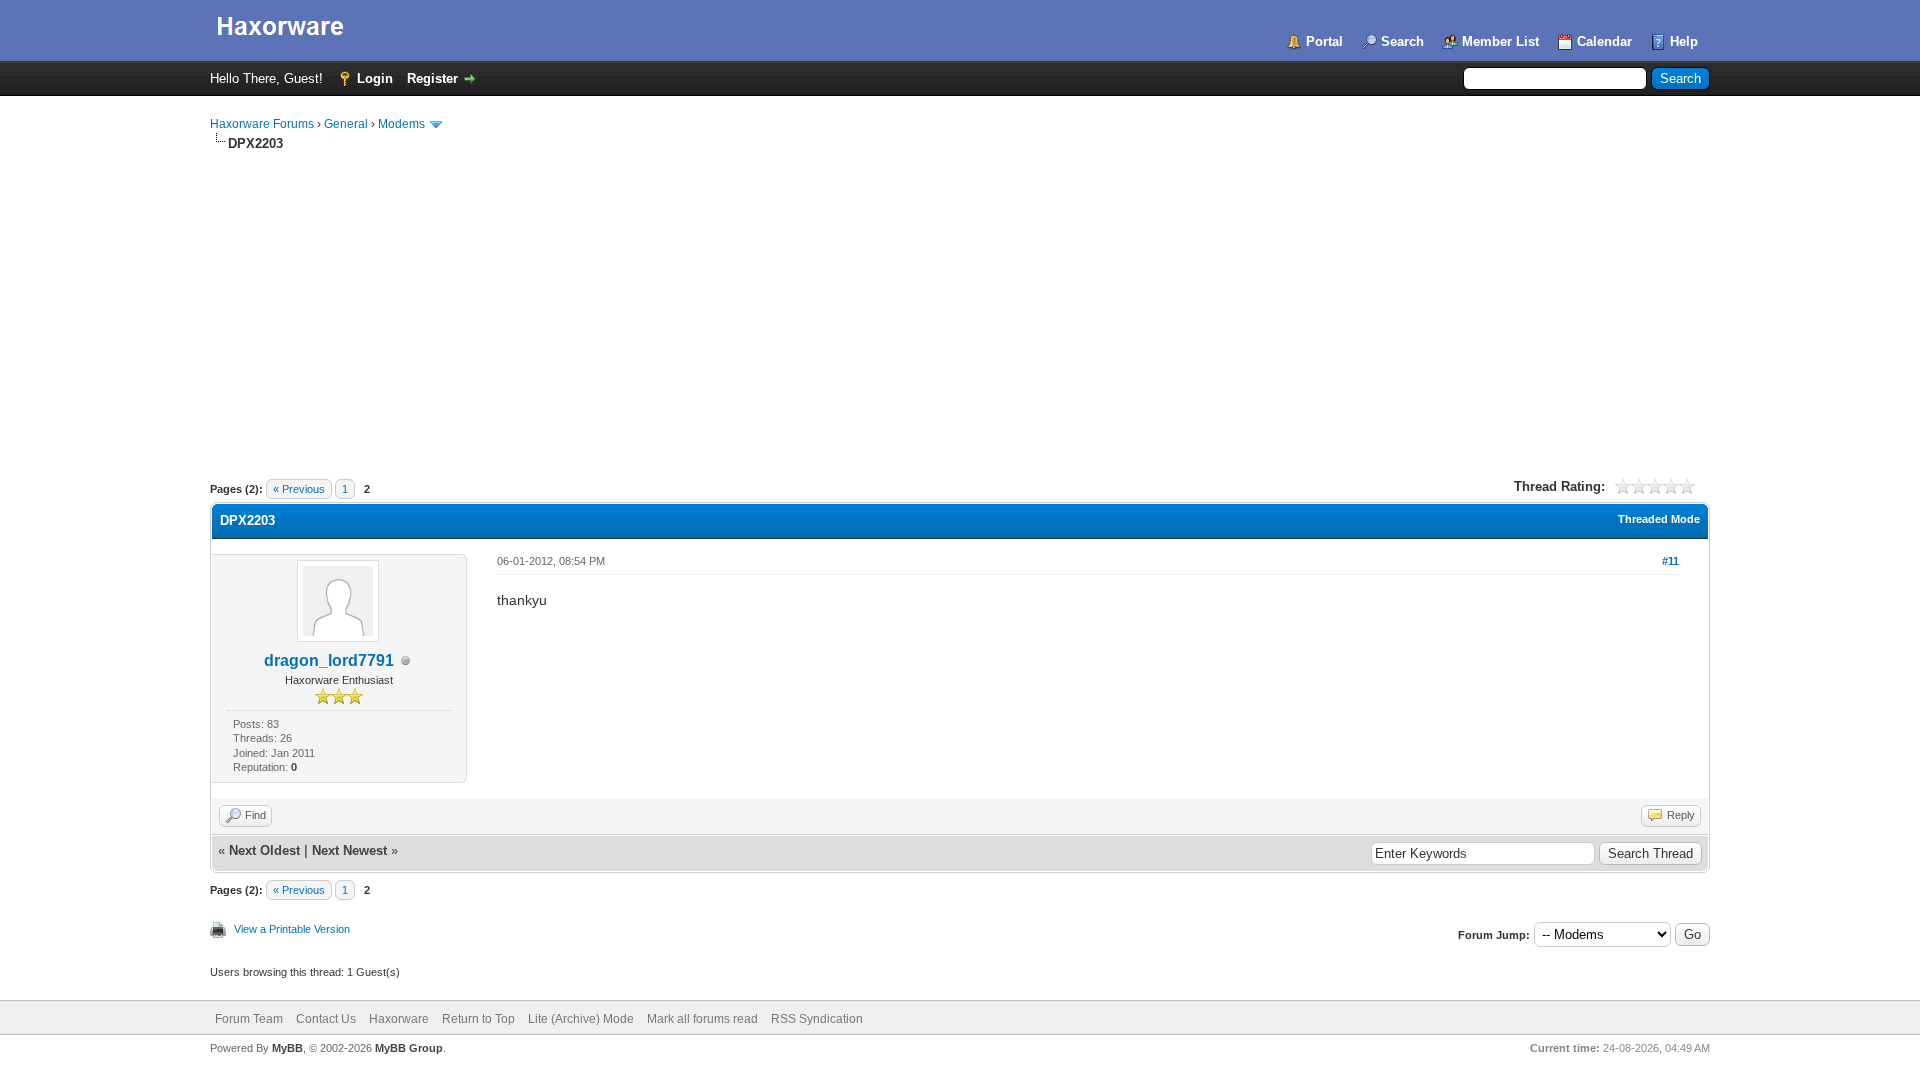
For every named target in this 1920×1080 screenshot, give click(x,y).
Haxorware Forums (262, 124)
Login (375, 78)
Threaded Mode (1659, 519)
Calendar (1604, 41)
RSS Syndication (817, 1019)
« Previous (299, 489)
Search (1402, 41)
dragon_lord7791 (329, 660)
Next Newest (349, 850)
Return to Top (478, 1019)
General (346, 124)
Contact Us (326, 1019)
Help (1684, 41)
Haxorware (399, 1019)
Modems (401, 124)
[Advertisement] (960, 303)
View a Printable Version (292, 929)
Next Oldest (264, 850)
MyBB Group (409, 1048)
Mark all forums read (702, 1019)
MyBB (287, 1048)
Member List (1500, 41)
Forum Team (249, 1019)
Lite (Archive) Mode (581, 1019)
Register (432, 78)
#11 (1670, 561)
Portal (1324, 41)
